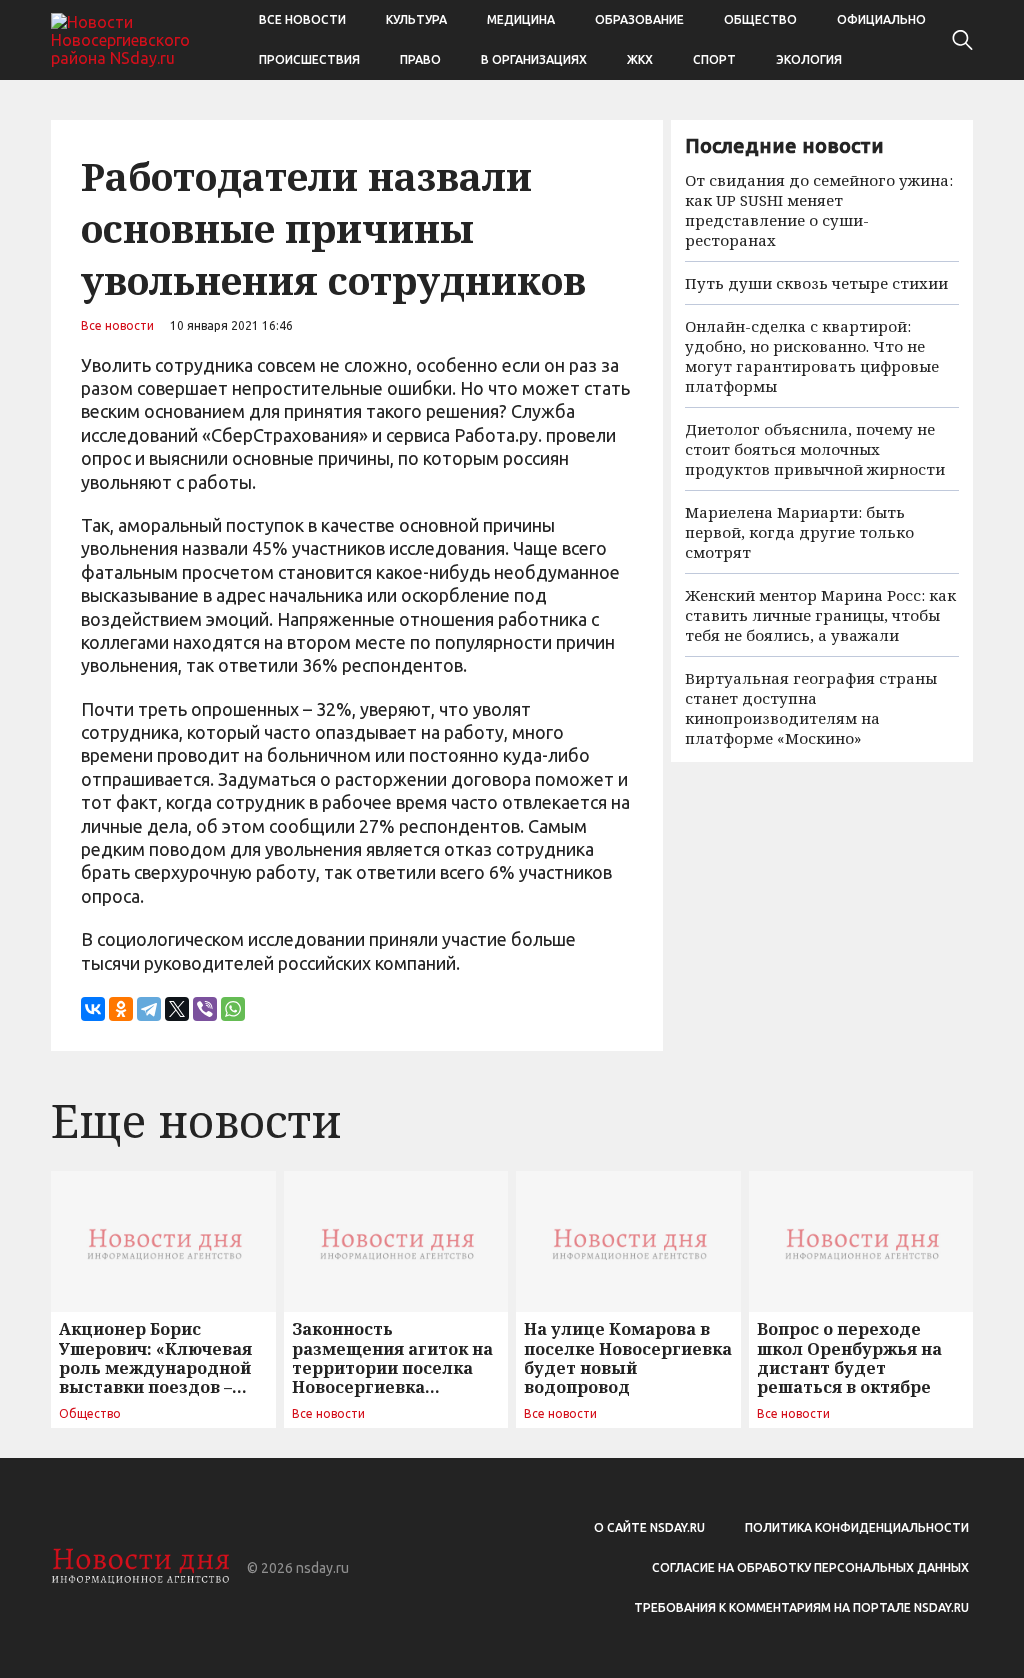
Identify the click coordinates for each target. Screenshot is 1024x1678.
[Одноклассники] (121, 1009)
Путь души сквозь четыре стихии (816, 283)
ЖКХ (640, 59)
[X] (177, 1009)
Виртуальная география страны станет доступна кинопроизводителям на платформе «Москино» (811, 708)
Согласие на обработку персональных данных (810, 1567)
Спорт (714, 59)
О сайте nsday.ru (649, 1527)
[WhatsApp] (233, 1009)
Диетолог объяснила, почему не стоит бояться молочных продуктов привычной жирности (815, 449)
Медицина (521, 19)
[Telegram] (149, 1009)
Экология (809, 59)
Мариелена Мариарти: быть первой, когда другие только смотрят (799, 532)
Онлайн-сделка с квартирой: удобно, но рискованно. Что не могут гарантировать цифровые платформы (812, 356)
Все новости (302, 19)
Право (420, 59)
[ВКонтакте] (93, 1009)
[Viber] (205, 1009)
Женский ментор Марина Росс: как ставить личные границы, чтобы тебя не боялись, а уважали (820, 615)
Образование (639, 19)
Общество (760, 19)
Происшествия (309, 59)
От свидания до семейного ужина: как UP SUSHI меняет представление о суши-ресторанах (819, 210)
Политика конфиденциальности (857, 1527)
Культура (416, 19)
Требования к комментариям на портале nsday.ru (801, 1607)
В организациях (534, 59)
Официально (881, 19)
